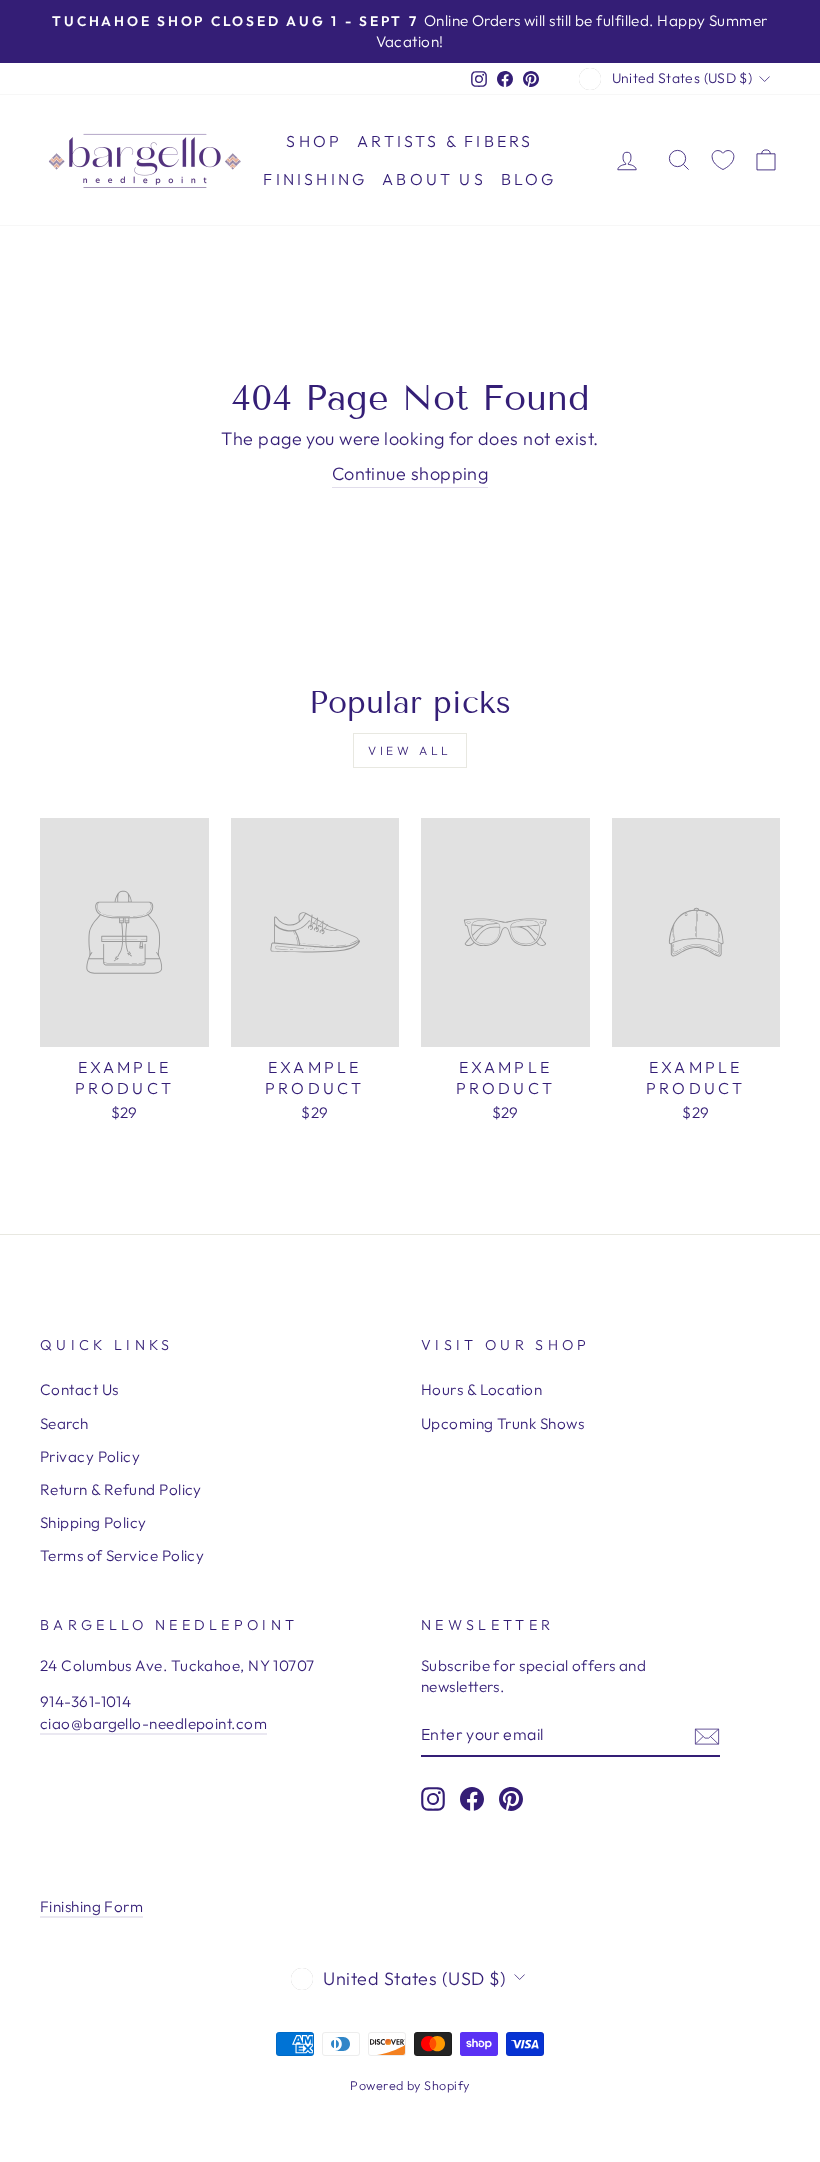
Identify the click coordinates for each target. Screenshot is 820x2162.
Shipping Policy (93, 1522)
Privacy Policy (90, 1456)
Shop (314, 141)
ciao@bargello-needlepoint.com (153, 1723)
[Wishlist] (723, 160)
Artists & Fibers (445, 141)
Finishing (315, 179)
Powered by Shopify (409, 2085)
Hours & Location (481, 1389)
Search (64, 1423)
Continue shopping (410, 473)
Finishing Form (91, 1906)
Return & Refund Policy (121, 1489)
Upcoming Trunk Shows (502, 1423)
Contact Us (79, 1389)
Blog (529, 179)
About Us (434, 179)
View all (410, 750)
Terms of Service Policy (122, 1555)
